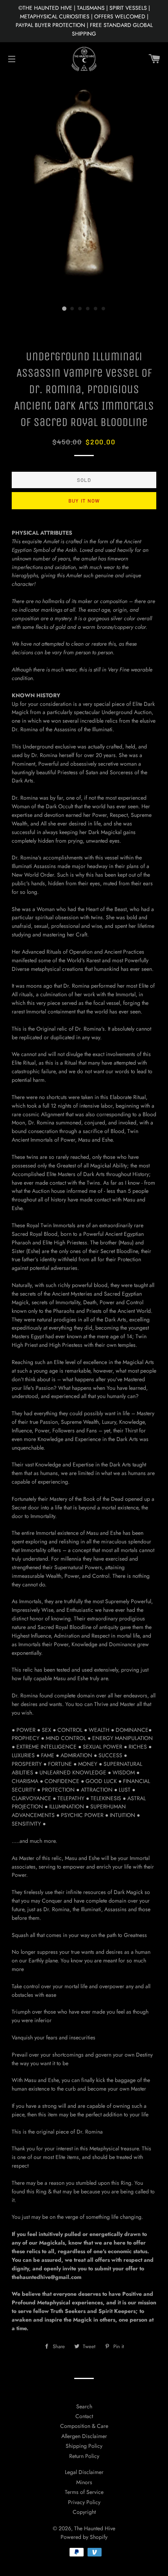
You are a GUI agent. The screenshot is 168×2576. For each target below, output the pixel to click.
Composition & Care (84, 2426)
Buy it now (84, 501)
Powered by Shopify (84, 2537)
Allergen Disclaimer (84, 2436)
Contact (84, 2416)
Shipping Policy (84, 2446)
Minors (84, 2482)
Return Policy (84, 2456)
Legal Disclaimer (84, 2472)
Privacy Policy (84, 2502)
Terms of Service (84, 2492)
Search (84, 2406)
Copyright (84, 2512)
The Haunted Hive (95, 2528)
